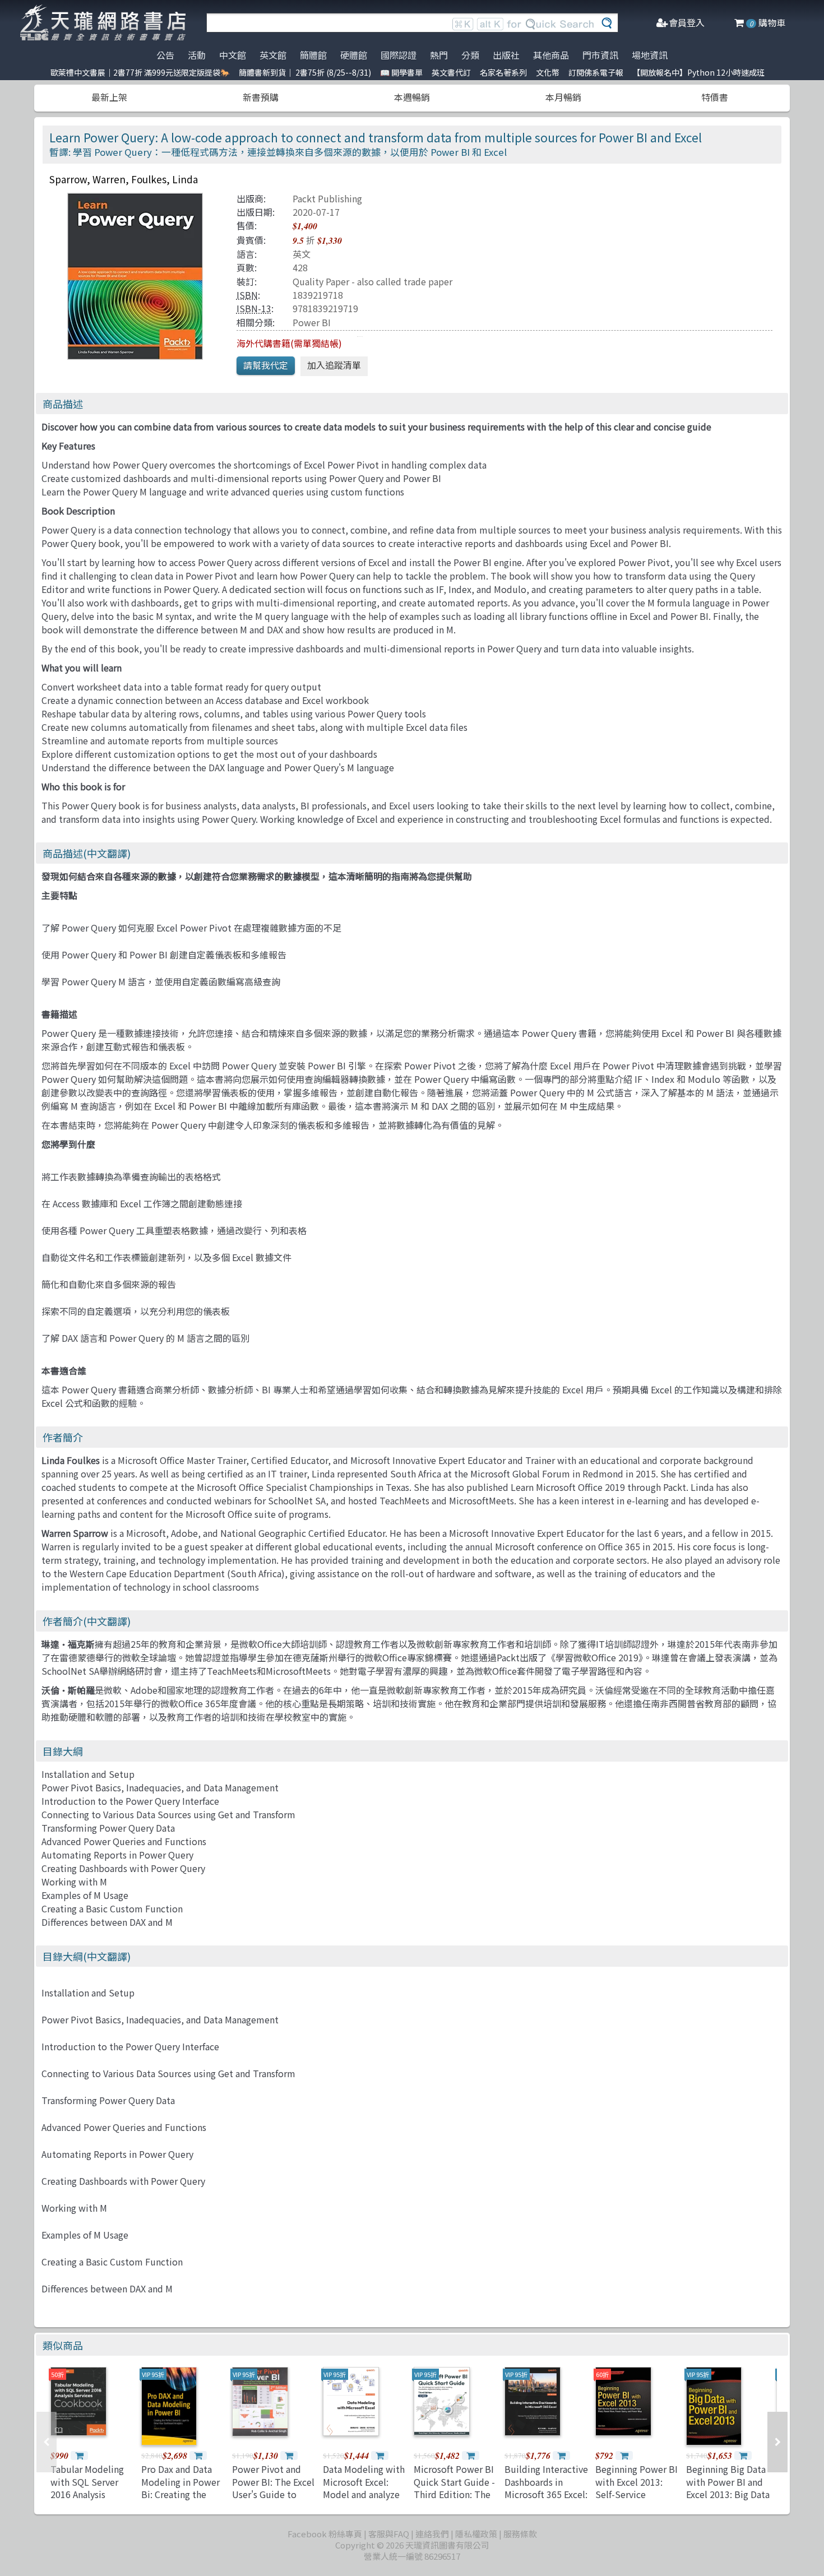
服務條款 (520, 2534)
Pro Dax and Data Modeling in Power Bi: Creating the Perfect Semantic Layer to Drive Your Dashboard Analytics (183, 2500)
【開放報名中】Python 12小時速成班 (698, 72)
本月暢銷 (563, 97)
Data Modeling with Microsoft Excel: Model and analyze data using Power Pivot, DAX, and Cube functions (364, 2500)
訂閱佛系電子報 (596, 72)
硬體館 (354, 55)
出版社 (506, 55)
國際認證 (399, 55)
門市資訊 (600, 55)
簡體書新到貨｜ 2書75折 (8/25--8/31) (305, 72)
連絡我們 (432, 2534)
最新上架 (109, 97)
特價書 (715, 97)
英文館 (273, 55)
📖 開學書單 (401, 72)
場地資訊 (650, 55)
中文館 (233, 55)
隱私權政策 (476, 2534)
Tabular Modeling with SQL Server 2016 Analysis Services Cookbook (91, 2488)
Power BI (312, 322)
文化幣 (548, 72)
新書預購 (261, 97)
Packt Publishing (327, 198)
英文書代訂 (451, 72)
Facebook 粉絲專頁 (325, 2534)
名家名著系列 (503, 72)
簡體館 (313, 55)
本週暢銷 (412, 97)
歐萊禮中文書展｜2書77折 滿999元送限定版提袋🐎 (140, 72)
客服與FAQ (389, 2534)
